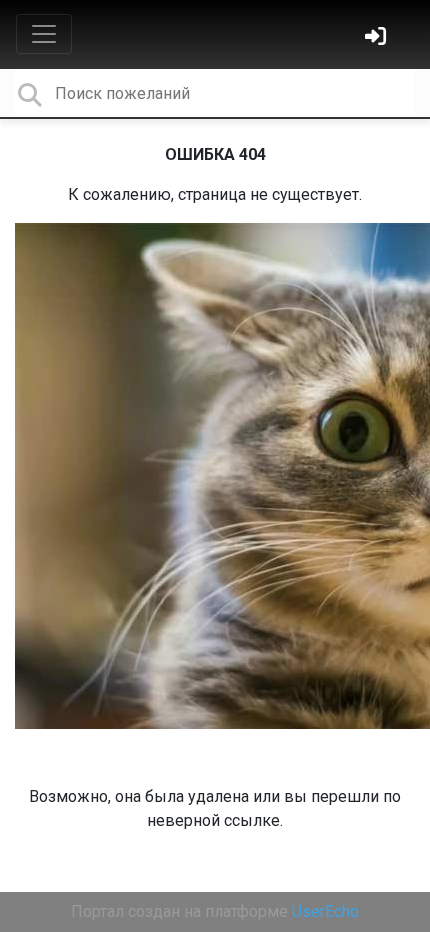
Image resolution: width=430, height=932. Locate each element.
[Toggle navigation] (44, 34)
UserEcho (325, 911)
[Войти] (378, 38)
